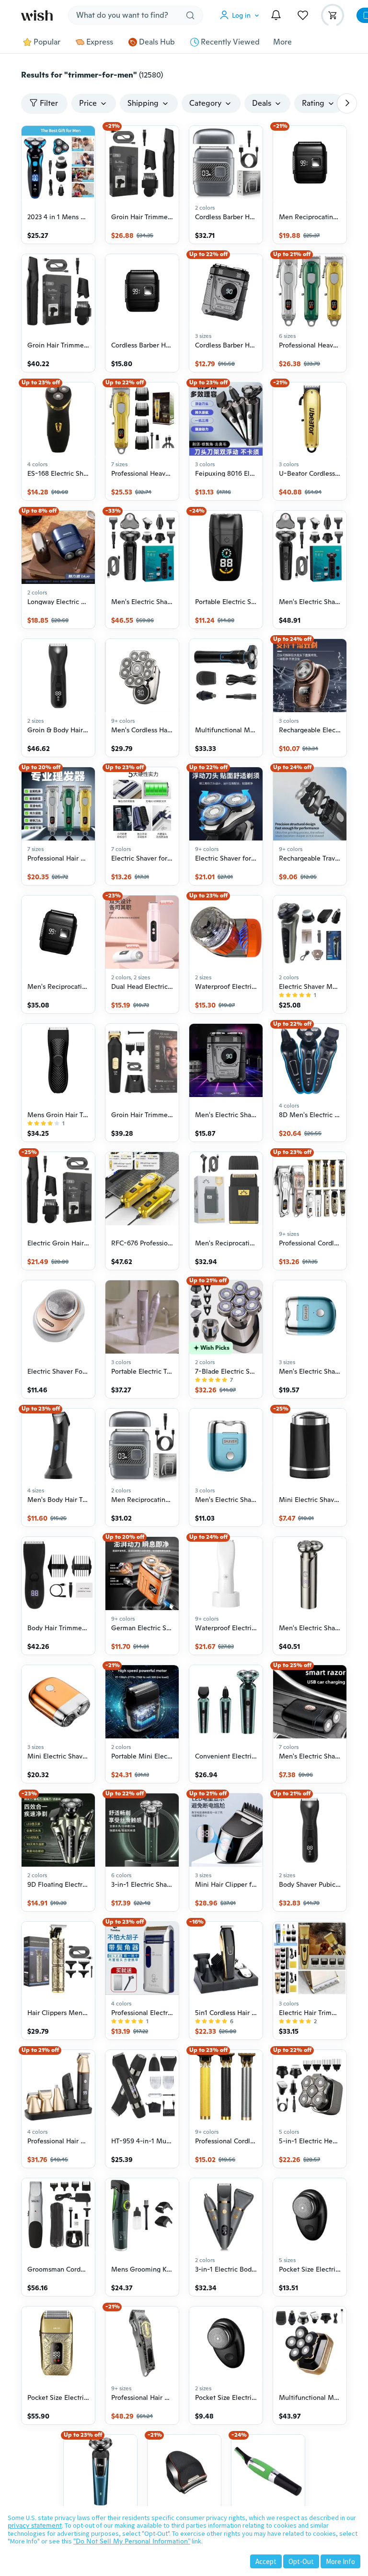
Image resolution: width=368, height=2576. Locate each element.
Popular (47, 42)
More (282, 42)
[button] (241, 15)
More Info (340, 2561)
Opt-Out (301, 2561)
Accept (266, 2561)
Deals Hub (157, 42)
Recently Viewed (230, 42)
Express (100, 42)
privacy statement (35, 2525)
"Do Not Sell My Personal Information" (132, 2541)
